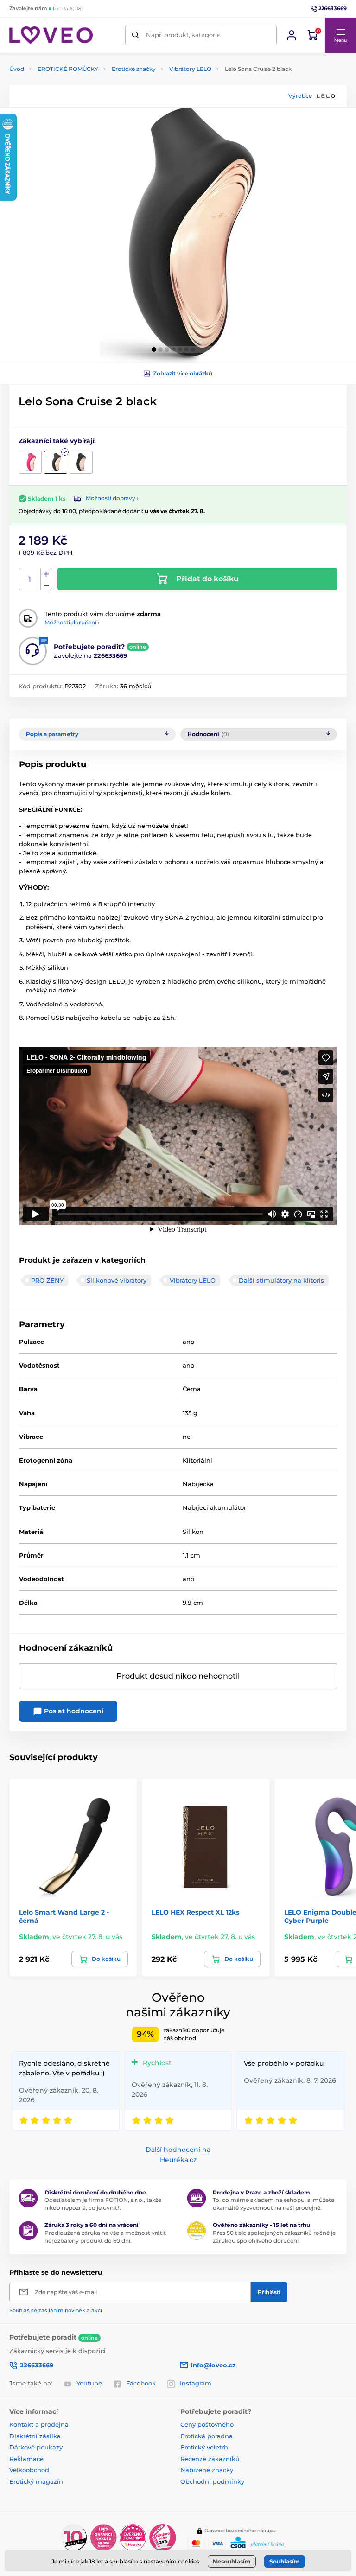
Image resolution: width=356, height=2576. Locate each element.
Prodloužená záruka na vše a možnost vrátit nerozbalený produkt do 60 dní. (105, 2237)
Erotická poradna (207, 2436)
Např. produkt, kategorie (183, 35)
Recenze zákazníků (210, 2459)
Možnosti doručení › (72, 622)
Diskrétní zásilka (35, 2436)
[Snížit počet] (46, 585)
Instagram (196, 2383)
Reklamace (26, 2459)
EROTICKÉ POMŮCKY (68, 69)
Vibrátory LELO (190, 69)
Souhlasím (285, 2561)
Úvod (17, 69)
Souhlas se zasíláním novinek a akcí (56, 2310)
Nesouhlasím (232, 2561)
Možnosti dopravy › (112, 498)
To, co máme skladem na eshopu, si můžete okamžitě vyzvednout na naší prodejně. (273, 2204)
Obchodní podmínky (212, 2481)
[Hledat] (136, 35)
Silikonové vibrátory (117, 1280)
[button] (340, 35)
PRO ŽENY (47, 1280)
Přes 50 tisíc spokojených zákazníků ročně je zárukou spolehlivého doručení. (274, 2237)
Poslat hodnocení (73, 1711)
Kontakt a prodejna (39, 2424)
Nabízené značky (207, 2470)
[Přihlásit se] (292, 35)
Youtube (89, 2383)
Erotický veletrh (204, 2447)
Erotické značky (134, 69)
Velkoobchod (29, 2470)
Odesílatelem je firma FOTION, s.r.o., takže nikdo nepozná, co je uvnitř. (103, 2204)
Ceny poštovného (207, 2424)
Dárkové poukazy (36, 2447)
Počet (30, 579)
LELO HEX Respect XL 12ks (195, 1912)
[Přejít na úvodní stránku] (51, 35)
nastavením (160, 2561)
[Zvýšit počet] (46, 574)
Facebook (141, 2383)
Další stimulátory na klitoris (281, 1280)
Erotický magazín (36, 2481)
